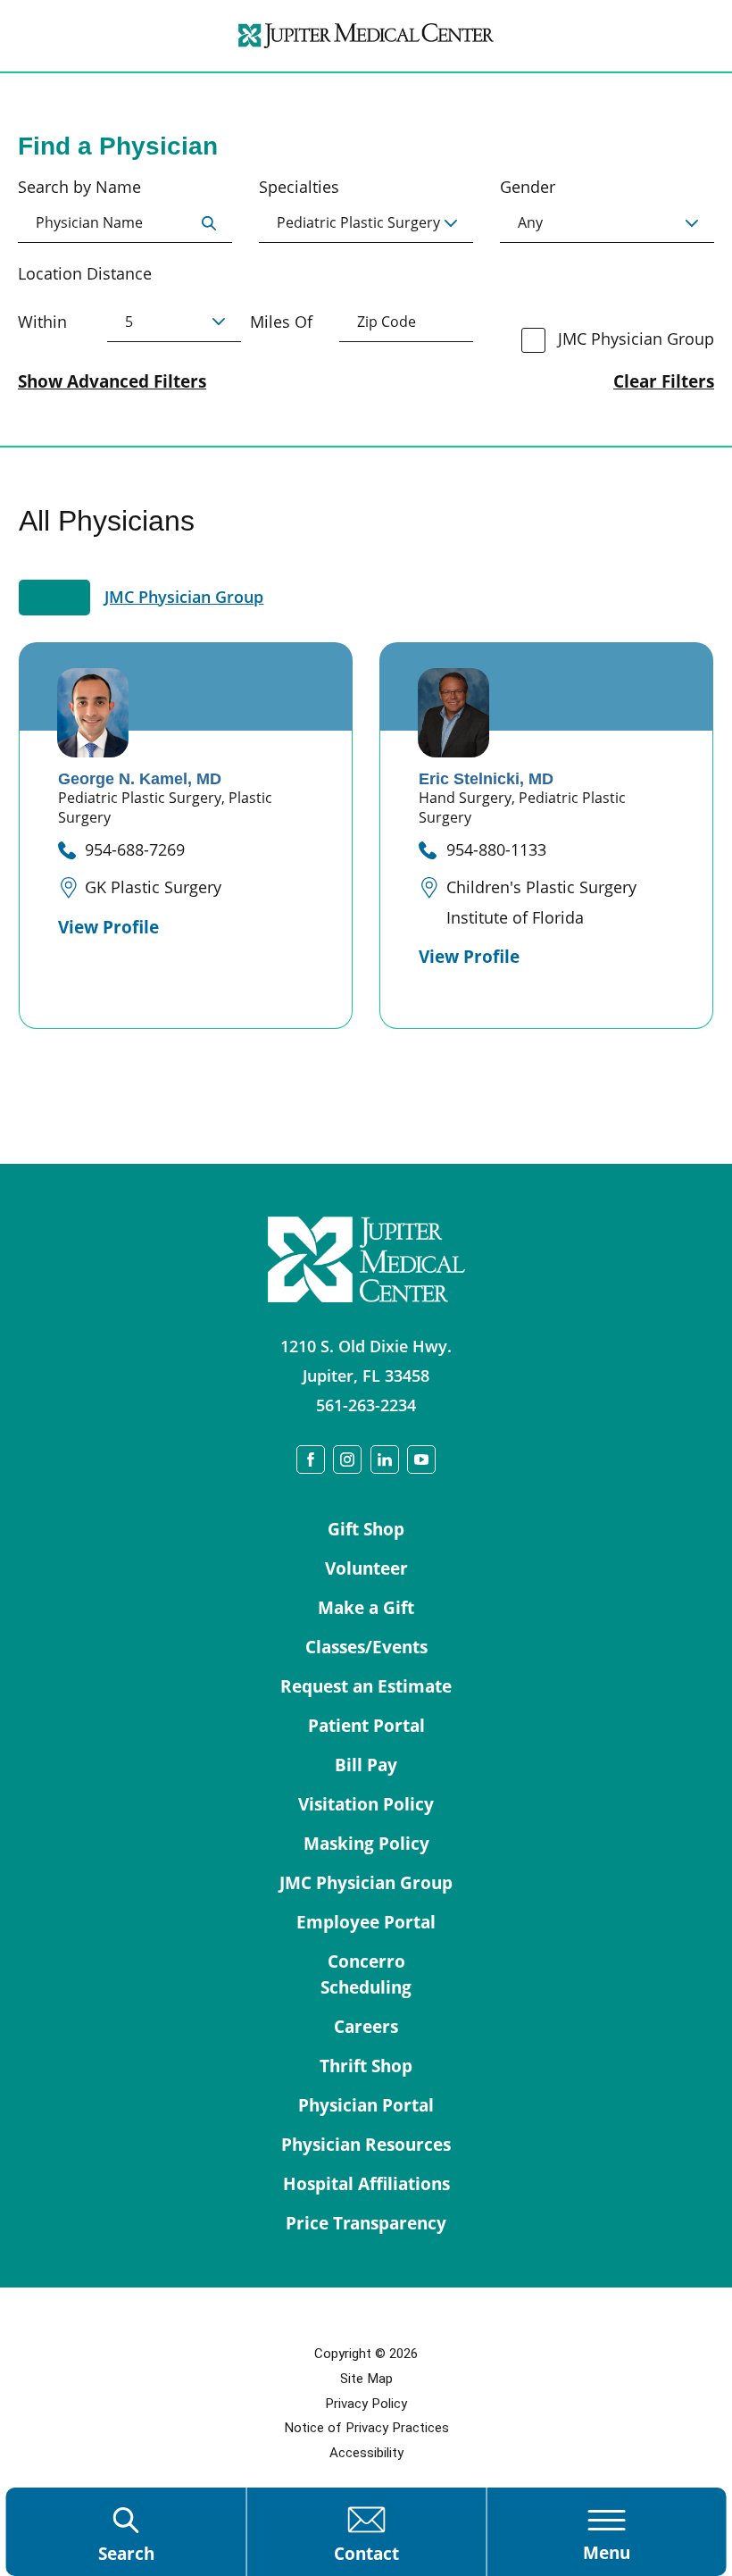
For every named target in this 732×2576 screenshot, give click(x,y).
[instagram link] (347, 1459)
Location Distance (85, 273)
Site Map (366, 2379)
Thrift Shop (366, 2066)
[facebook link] (311, 1459)
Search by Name (79, 187)
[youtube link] (421, 1459)
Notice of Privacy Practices (366, 2428)
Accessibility (366, 2453)
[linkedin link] (385, 1459)
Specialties (299, 187)
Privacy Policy (366, 2404)
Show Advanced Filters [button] (112, 381)
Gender (528, 187)
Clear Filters (664, 382)
